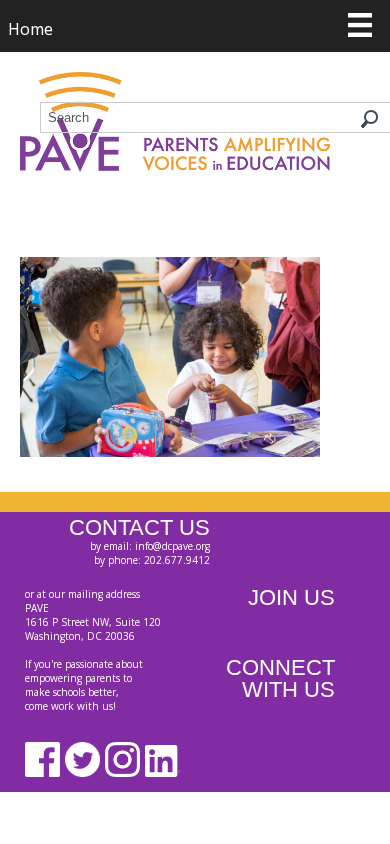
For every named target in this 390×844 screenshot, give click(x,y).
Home (30, 29)
